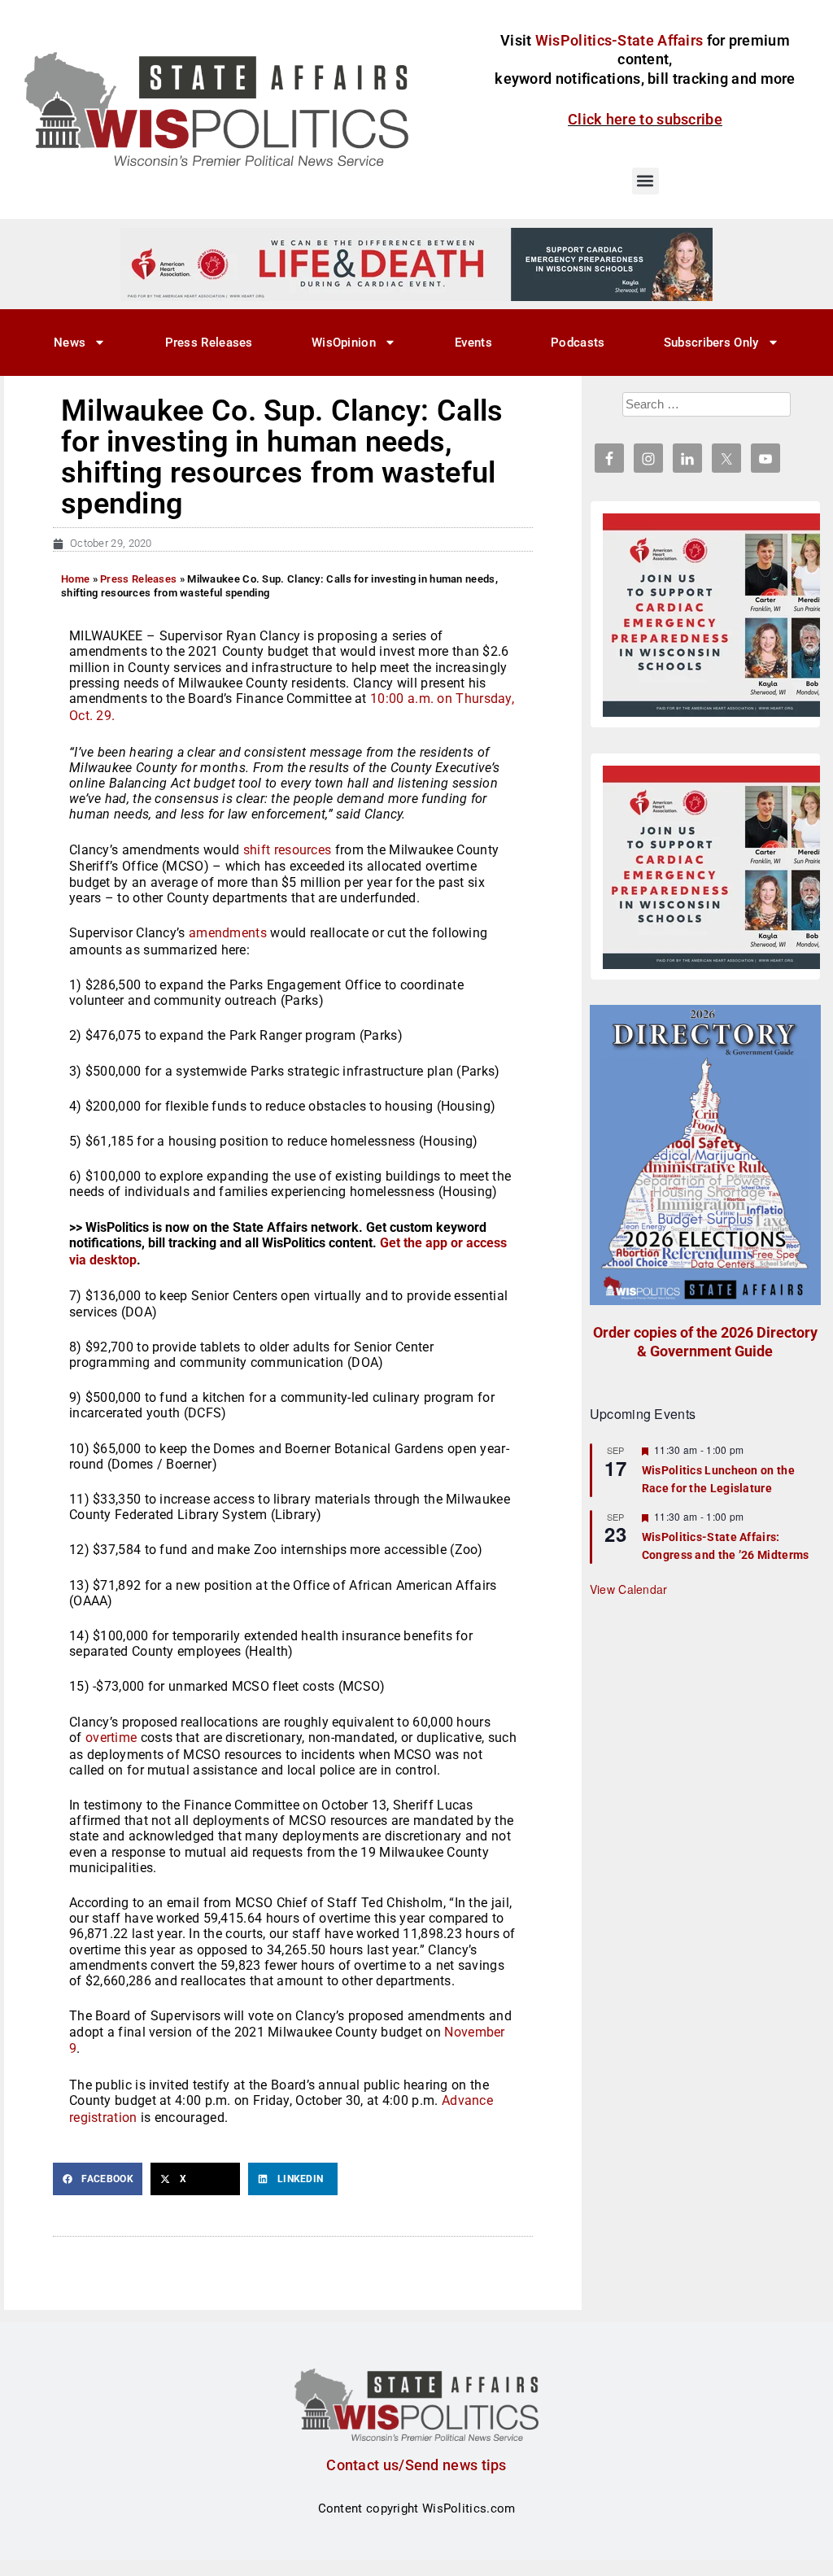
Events (473, 343)
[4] (416, 264)
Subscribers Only (711, 343)
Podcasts (578, 343)
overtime (111, 1738)
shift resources (288, 850)
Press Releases (209, 343)
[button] (645, 181)
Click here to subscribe (645, 119)
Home (75, 579)
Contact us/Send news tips (416, 2465)
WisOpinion (344, 343)
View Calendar (629, 1589)
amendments (228, 933)
